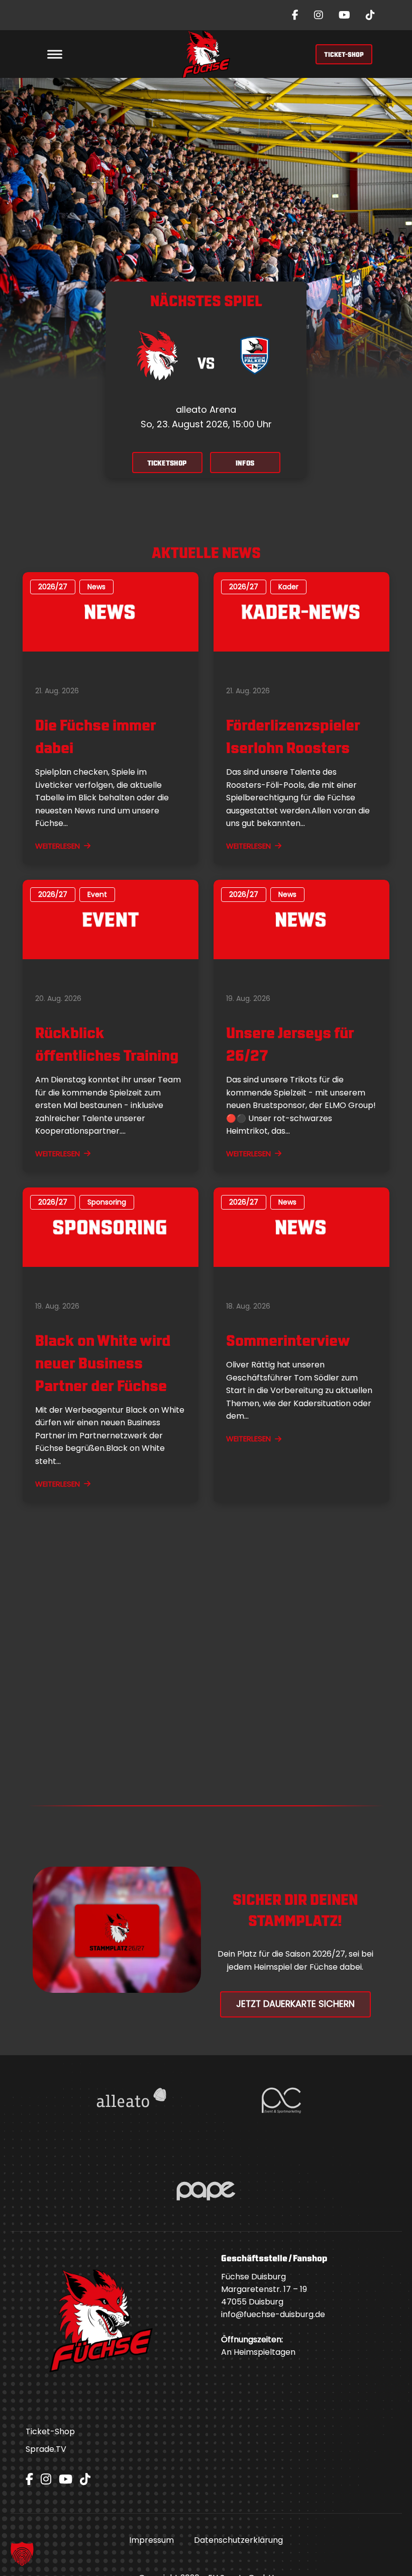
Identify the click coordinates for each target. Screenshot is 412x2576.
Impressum (151, 2540)
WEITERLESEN (58, 846)
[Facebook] (295, 15)
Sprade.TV (46, 2449)
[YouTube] (344, 15)
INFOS (245, 462)
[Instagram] (319, 15)
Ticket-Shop (50, 2431)
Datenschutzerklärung (238, 2540)
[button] (22, 2554)
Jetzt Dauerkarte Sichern (295, 2004)
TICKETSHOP (167, 462)
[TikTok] (370, 15)
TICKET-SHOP (344, 54)
